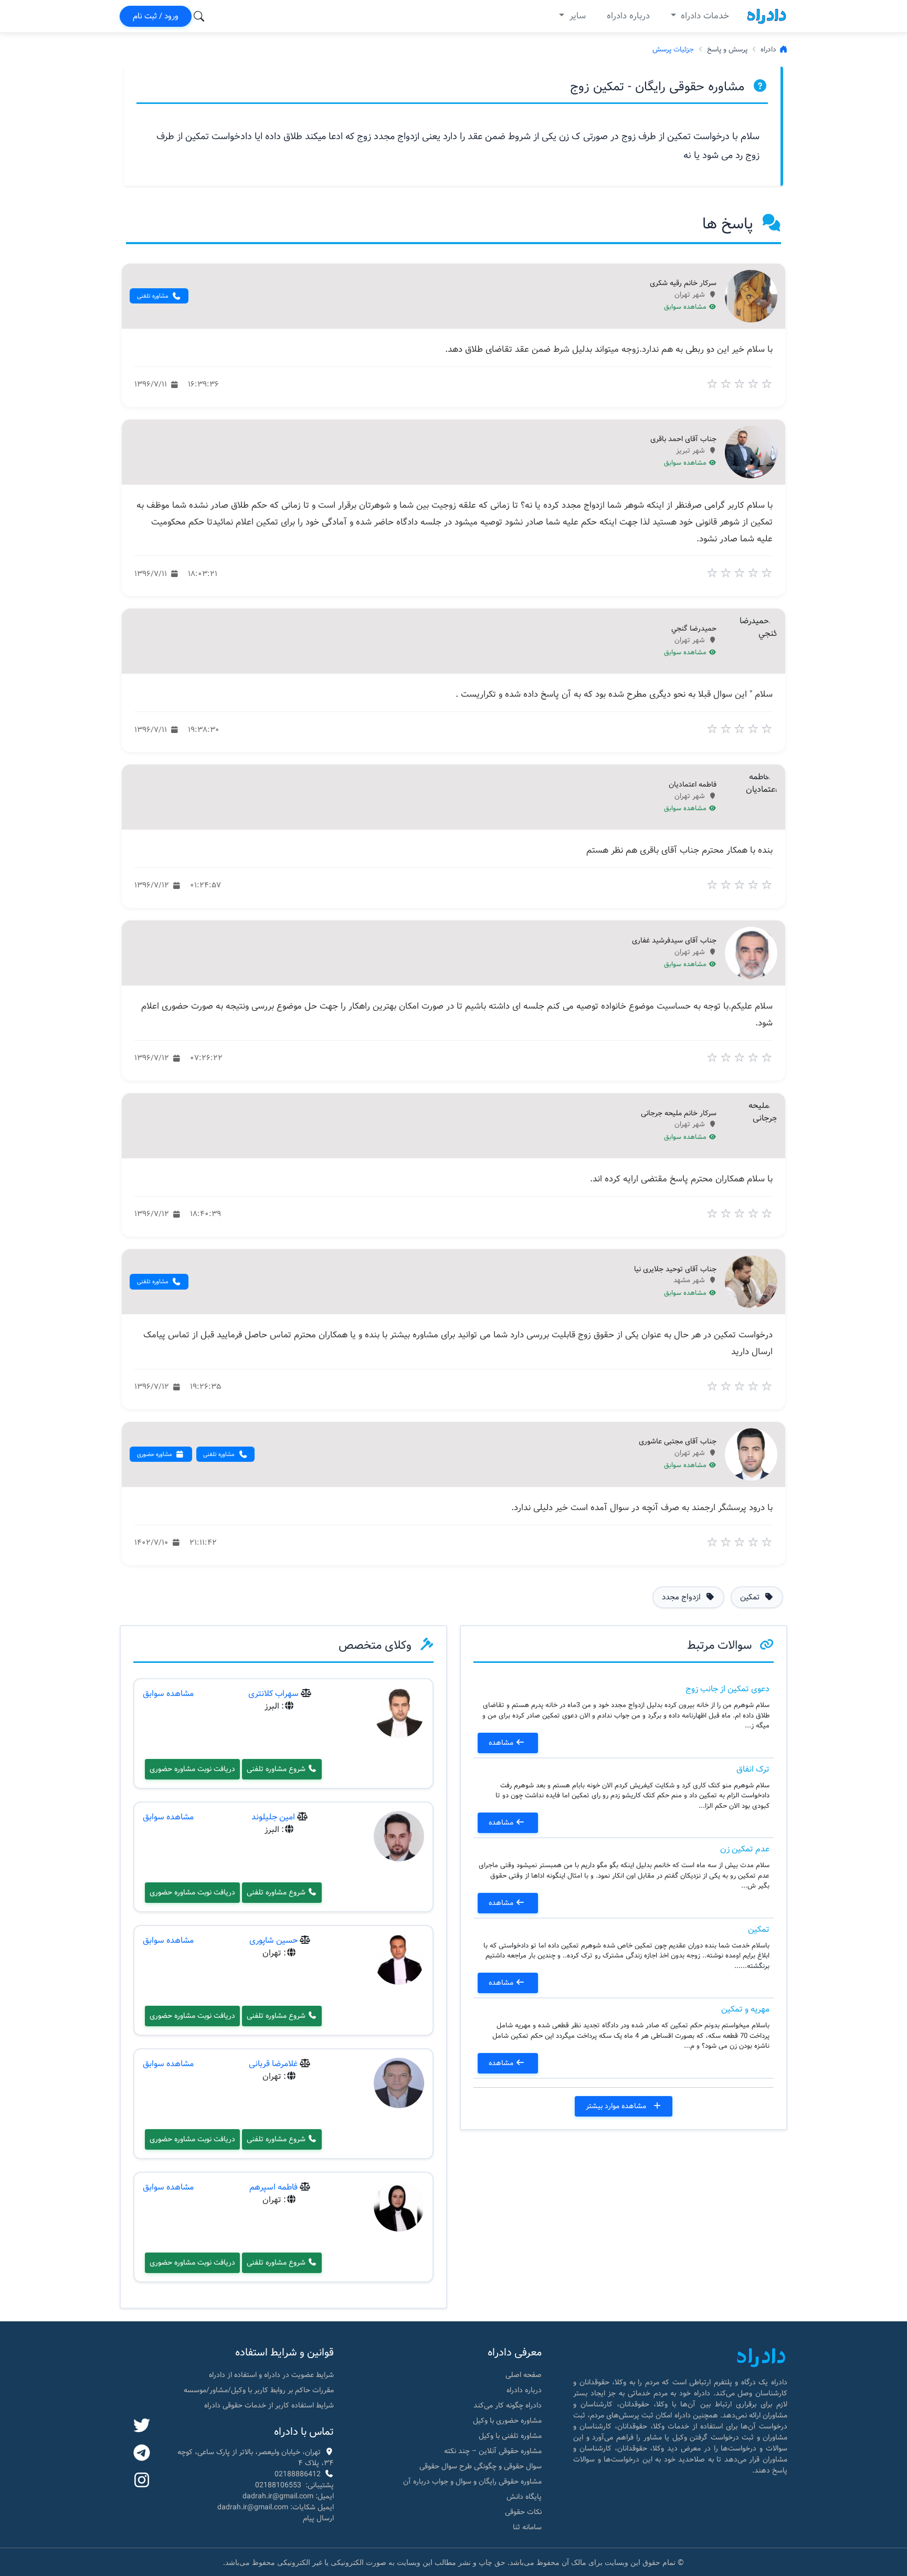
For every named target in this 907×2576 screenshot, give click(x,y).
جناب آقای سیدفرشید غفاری (674, 941)
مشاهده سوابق (686, 307)
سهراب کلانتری (273, 1694)
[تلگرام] (142, 2454)
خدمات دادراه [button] (704, 16)
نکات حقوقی (523, 2512)
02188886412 (298, 2474)
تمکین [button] (751, 1597)
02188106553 (278, 2485)
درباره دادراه (628, 16)
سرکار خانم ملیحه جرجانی (679, 1114)
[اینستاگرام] (142, 2481)
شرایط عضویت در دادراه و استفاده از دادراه (271, 2375)
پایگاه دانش (524, 2497)
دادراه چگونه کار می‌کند (508, 2405)
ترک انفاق (753, 1769)
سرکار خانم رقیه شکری (683, 284)
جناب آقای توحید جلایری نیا (675, 1270)
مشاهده (502, 1743)
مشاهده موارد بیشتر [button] (617, 2106)
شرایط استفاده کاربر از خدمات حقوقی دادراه (269, 2405)
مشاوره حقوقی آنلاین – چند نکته (493, 2451)
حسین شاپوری (273, 1940)
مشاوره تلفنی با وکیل (510, 2436)
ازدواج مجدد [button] (682, 1597)
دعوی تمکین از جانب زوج (727, 1689)
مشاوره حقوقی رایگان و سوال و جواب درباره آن (472, 2481)
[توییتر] (142, 2426)
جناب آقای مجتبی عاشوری (678, 1442)
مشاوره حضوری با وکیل (507, 2421)
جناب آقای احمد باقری (683, 439)
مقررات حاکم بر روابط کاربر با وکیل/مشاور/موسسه (259, 2390)
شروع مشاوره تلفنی (277, 1769)
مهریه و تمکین (745, 2009)
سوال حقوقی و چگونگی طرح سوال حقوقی (481, 2466)
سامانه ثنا (527, 2527)
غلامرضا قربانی (273, 2064)
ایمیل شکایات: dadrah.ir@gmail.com (276, 2507)
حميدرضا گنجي (694, 629)
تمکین (759, 1929)
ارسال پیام (318, 2518)
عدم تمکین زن (745, 1849)
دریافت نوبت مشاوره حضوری (192, 1769)
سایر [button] (576, 16)
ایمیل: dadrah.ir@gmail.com (288, 2496)
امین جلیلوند (273, 1817)
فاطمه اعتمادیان (693, 785)
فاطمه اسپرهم (273, 2187)
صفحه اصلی (524, 2375)
